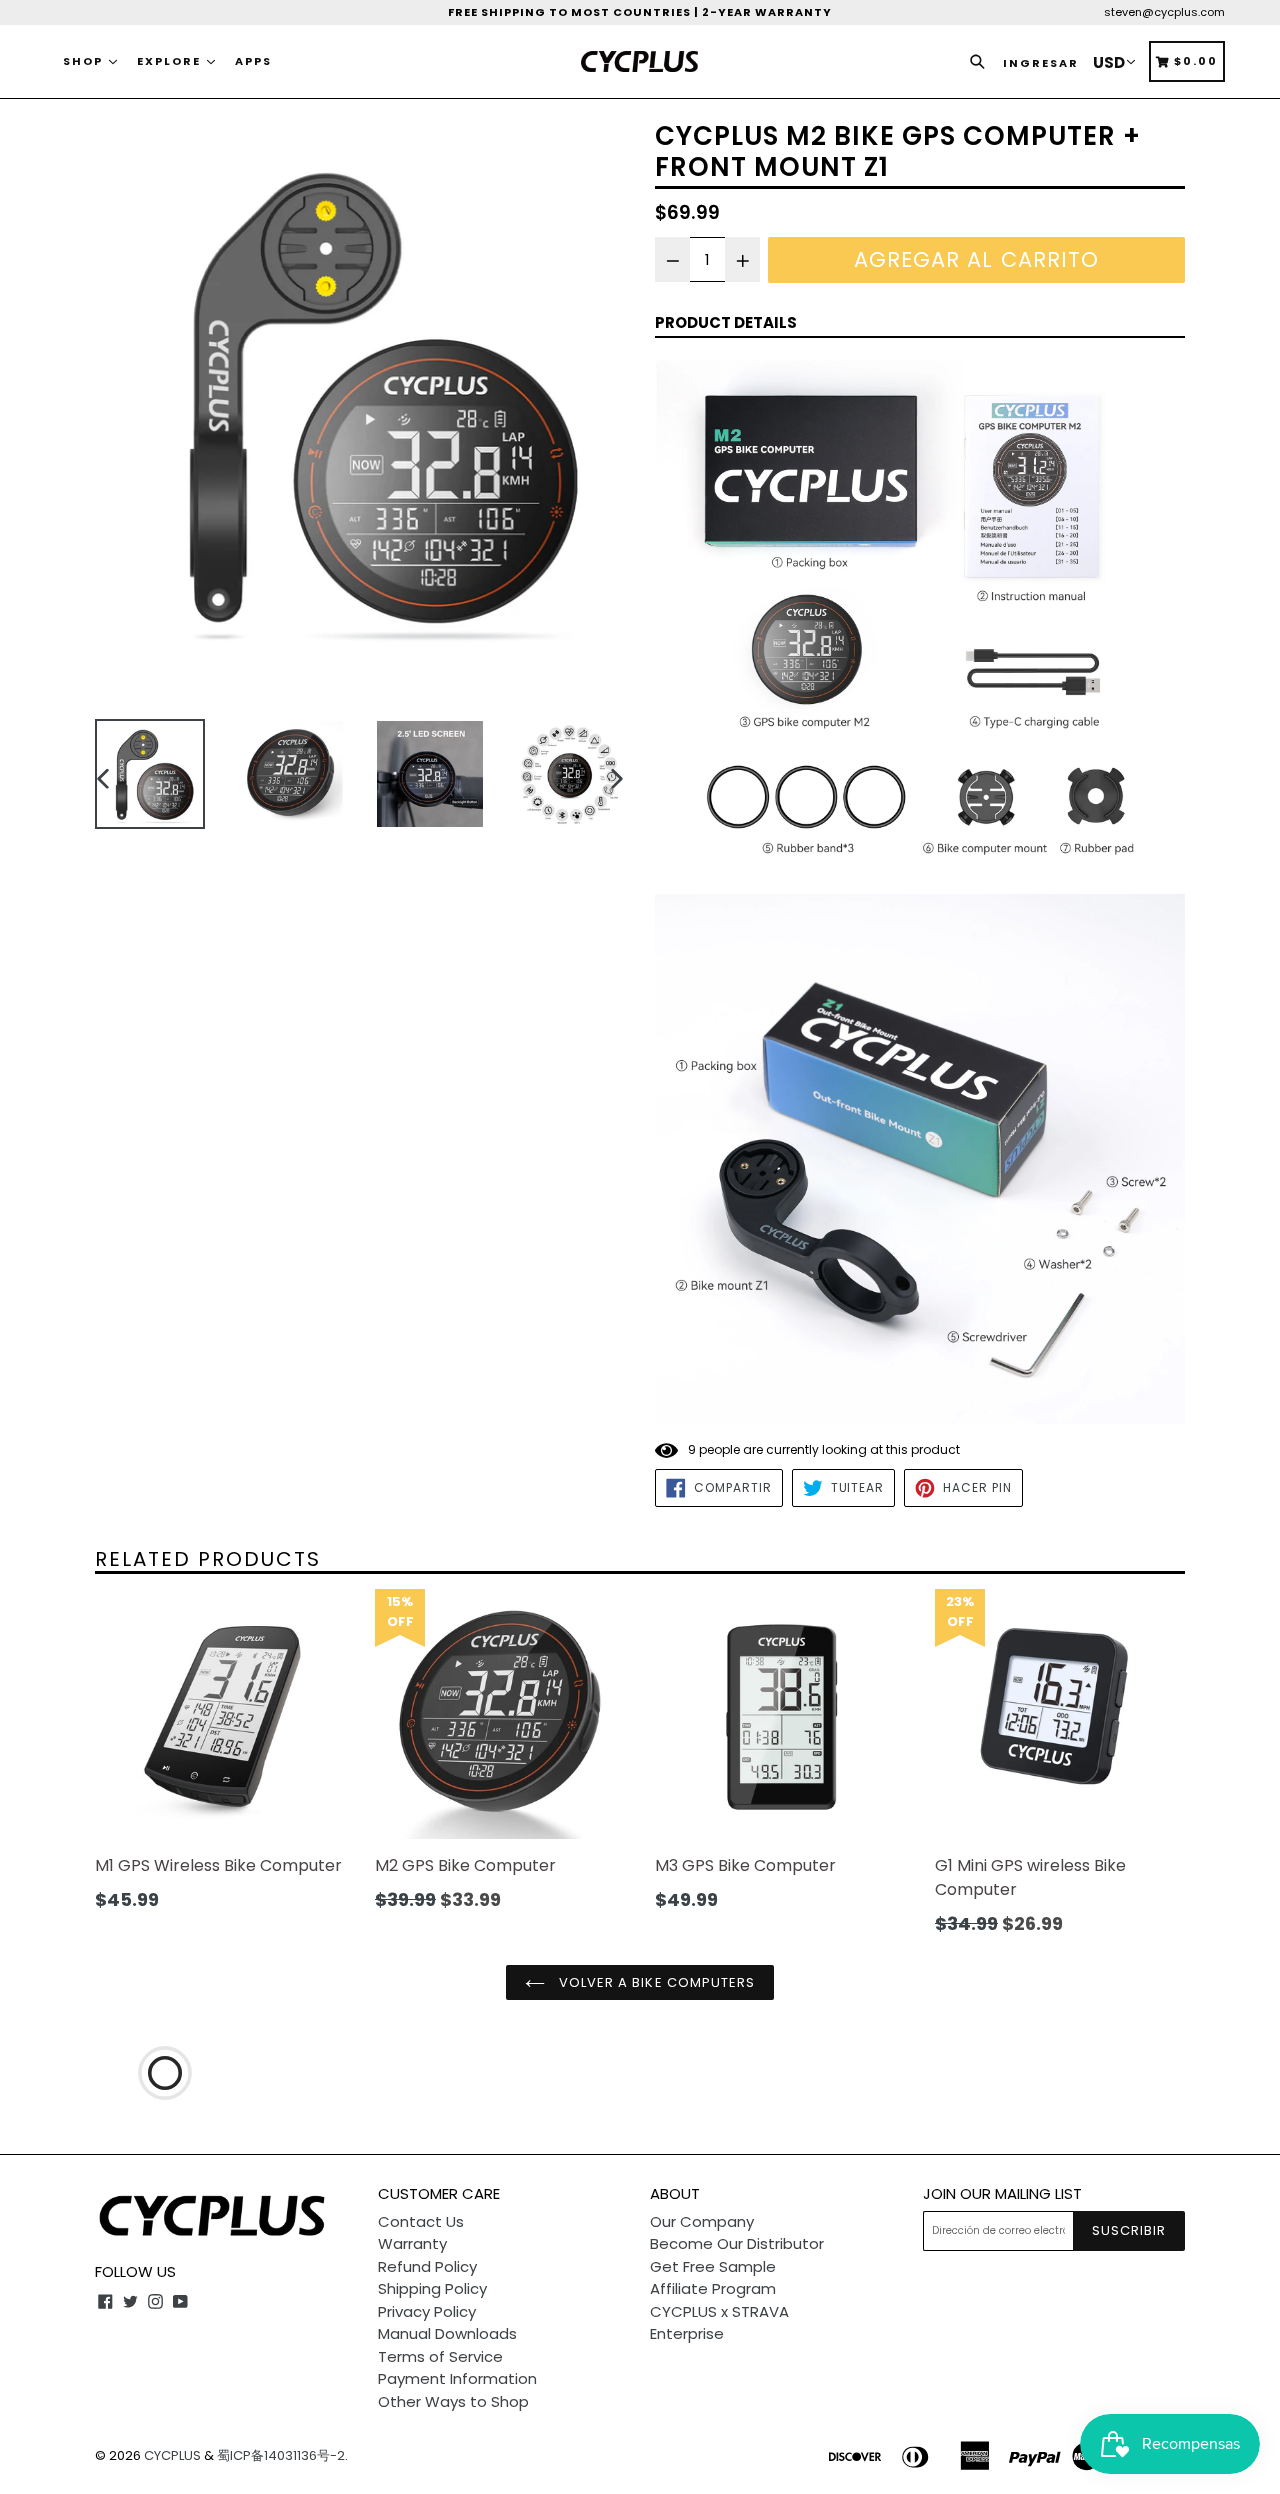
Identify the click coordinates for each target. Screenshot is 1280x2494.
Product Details (726, 322)
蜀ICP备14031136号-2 (281, 2455)
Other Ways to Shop (453, 2401)
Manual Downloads (447, 2333)
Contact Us (421, 2221)
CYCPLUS (172, 2455)
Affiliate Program (713, 2288)
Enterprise (687, 2333)
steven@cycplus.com (1164, 12)
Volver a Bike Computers (655, 1982)
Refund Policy (427, 2266)
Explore (171, 61)
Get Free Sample (713, 2266)
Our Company (702, 2221)
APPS (253, 61)
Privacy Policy (427, 2311)
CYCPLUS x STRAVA (719, 2311)
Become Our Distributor (737, 2243)
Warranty (412, 2243)
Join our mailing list (1002, 2194)
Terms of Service (440, 2356)
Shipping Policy (432, 2288)
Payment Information (457, 2378)
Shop (85, 61)
